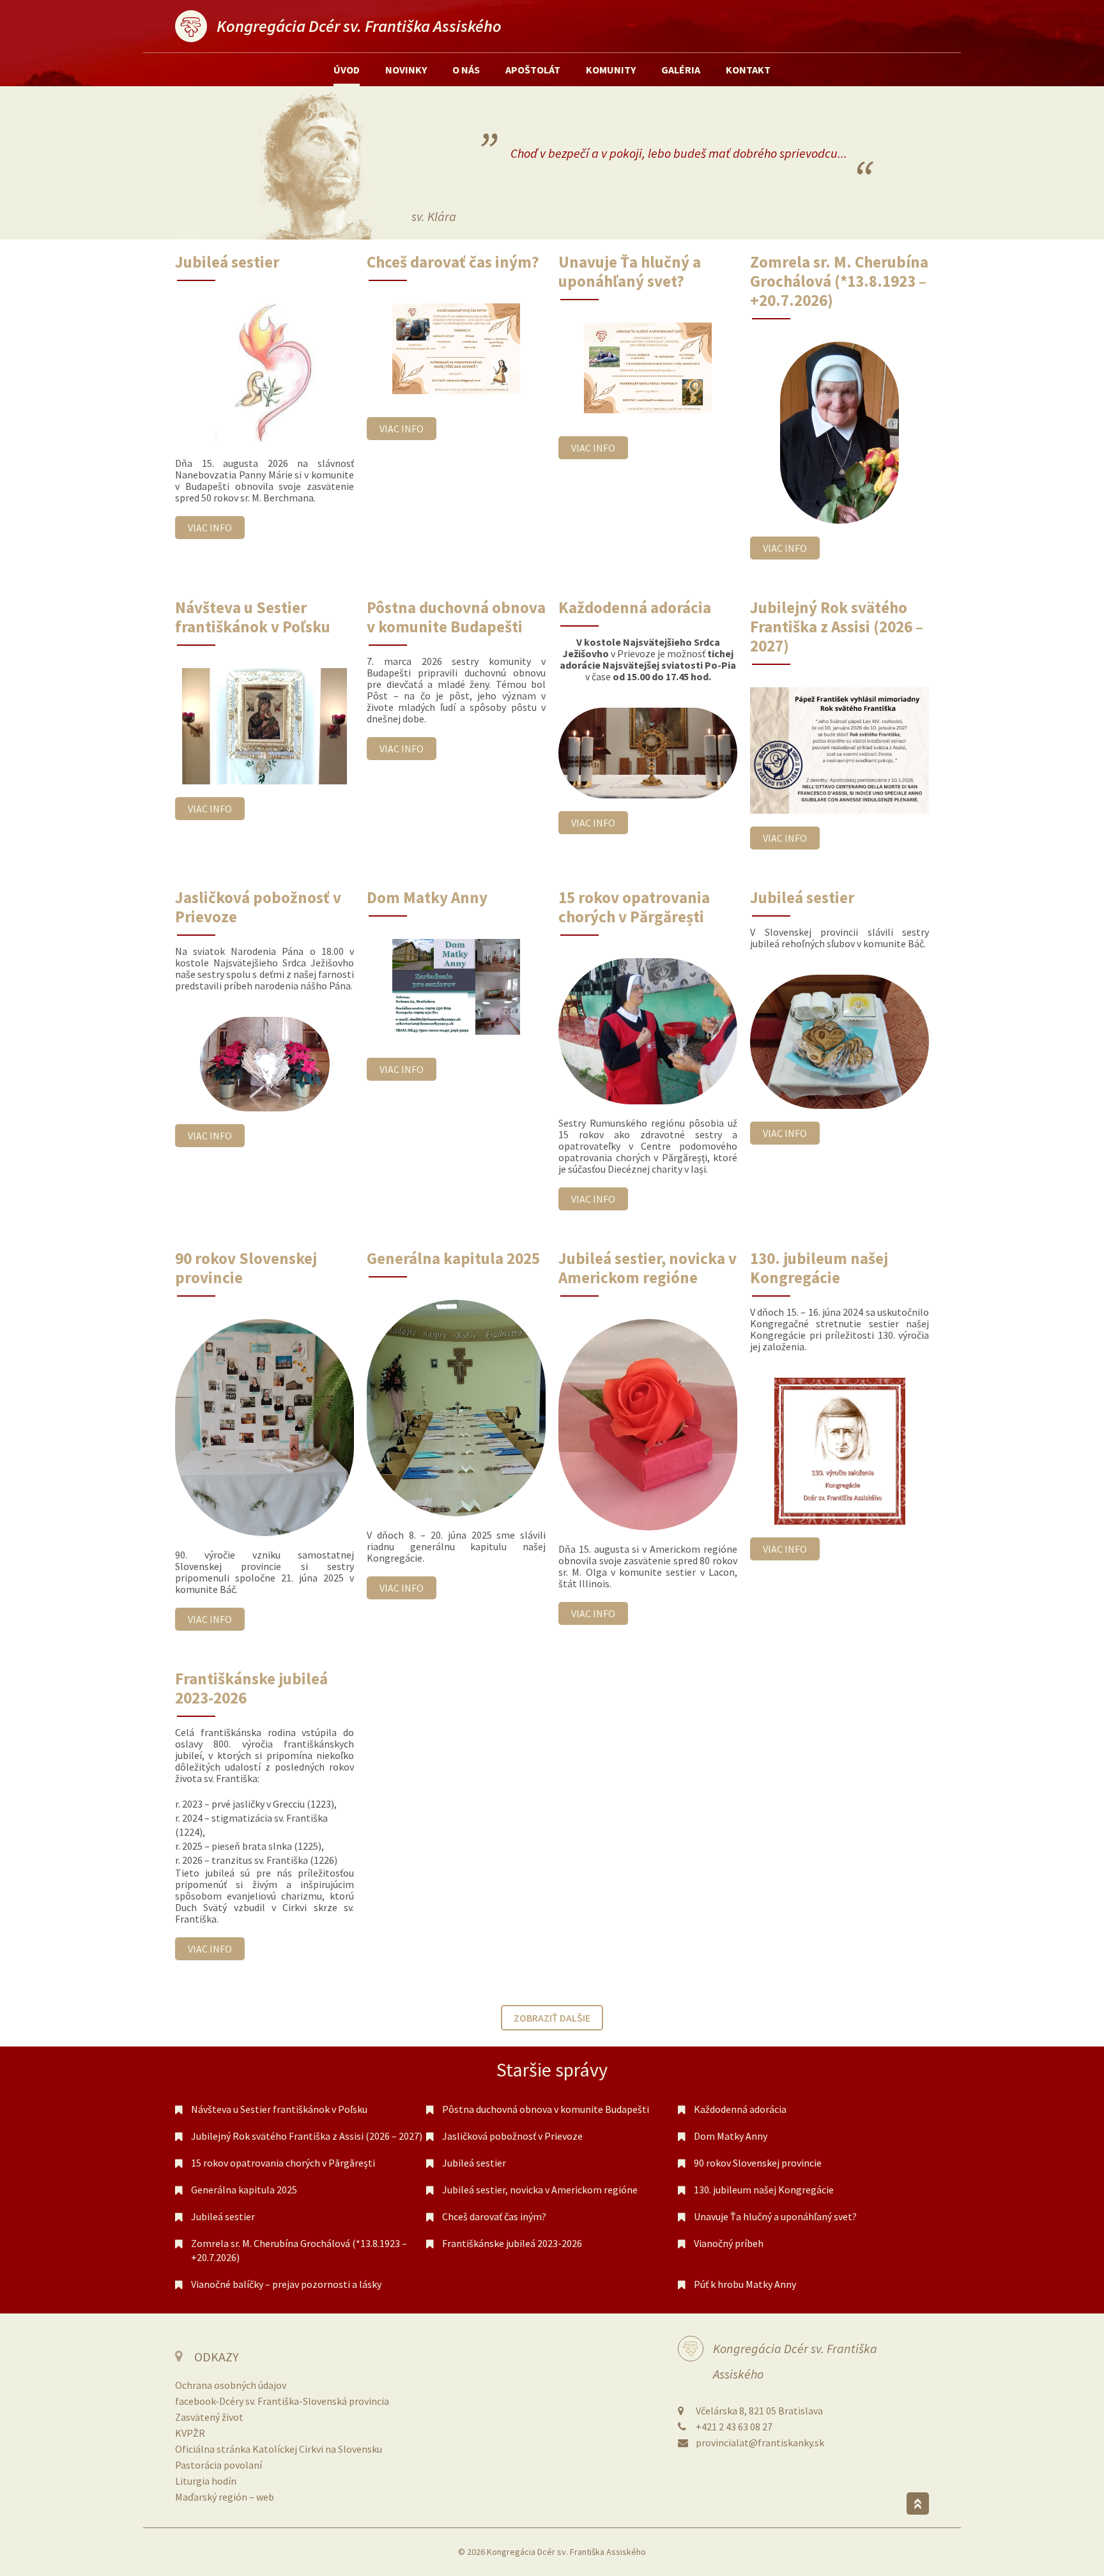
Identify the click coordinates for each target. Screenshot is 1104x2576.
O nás (466, 70)
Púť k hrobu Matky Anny (745, 2284)
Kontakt (748, 70)
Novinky (406, 70)
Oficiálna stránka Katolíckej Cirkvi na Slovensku (279, 2449)
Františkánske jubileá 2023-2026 (512, 2243)
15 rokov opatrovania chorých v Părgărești (283, 2163)
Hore (918, 2504)
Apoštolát (533, 70)
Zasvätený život (209, 2417)
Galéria (681, 70)
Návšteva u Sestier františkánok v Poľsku (279, 2109)
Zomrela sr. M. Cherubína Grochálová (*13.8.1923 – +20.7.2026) (299, 2250)
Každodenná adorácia (740, 2109)
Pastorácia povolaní (218, 2465)
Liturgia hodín (206, 2481)
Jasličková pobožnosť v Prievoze (512, 2136)
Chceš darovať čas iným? (494, 2216)
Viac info (210, 528)
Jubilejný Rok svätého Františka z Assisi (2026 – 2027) (307, 2136)
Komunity (611, 70)
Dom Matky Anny (731, 2136)
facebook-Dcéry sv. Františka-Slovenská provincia (282, 2401)
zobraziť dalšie (552, 2018)
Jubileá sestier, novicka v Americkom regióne (540, 2190)
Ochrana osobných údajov (231, 2385)
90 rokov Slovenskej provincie (758, 2163)
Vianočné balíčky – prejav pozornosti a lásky (286, 2284)
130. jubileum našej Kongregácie (764, 2190)
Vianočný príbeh (729, 2243)
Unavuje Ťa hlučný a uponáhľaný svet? (775, 2216)
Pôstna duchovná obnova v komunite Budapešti (546, 2109)
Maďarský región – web (225, 2497)
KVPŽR (190, 2433)
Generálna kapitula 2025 (244, 2190)
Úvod (347, 70)
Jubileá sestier (474, 2163)
